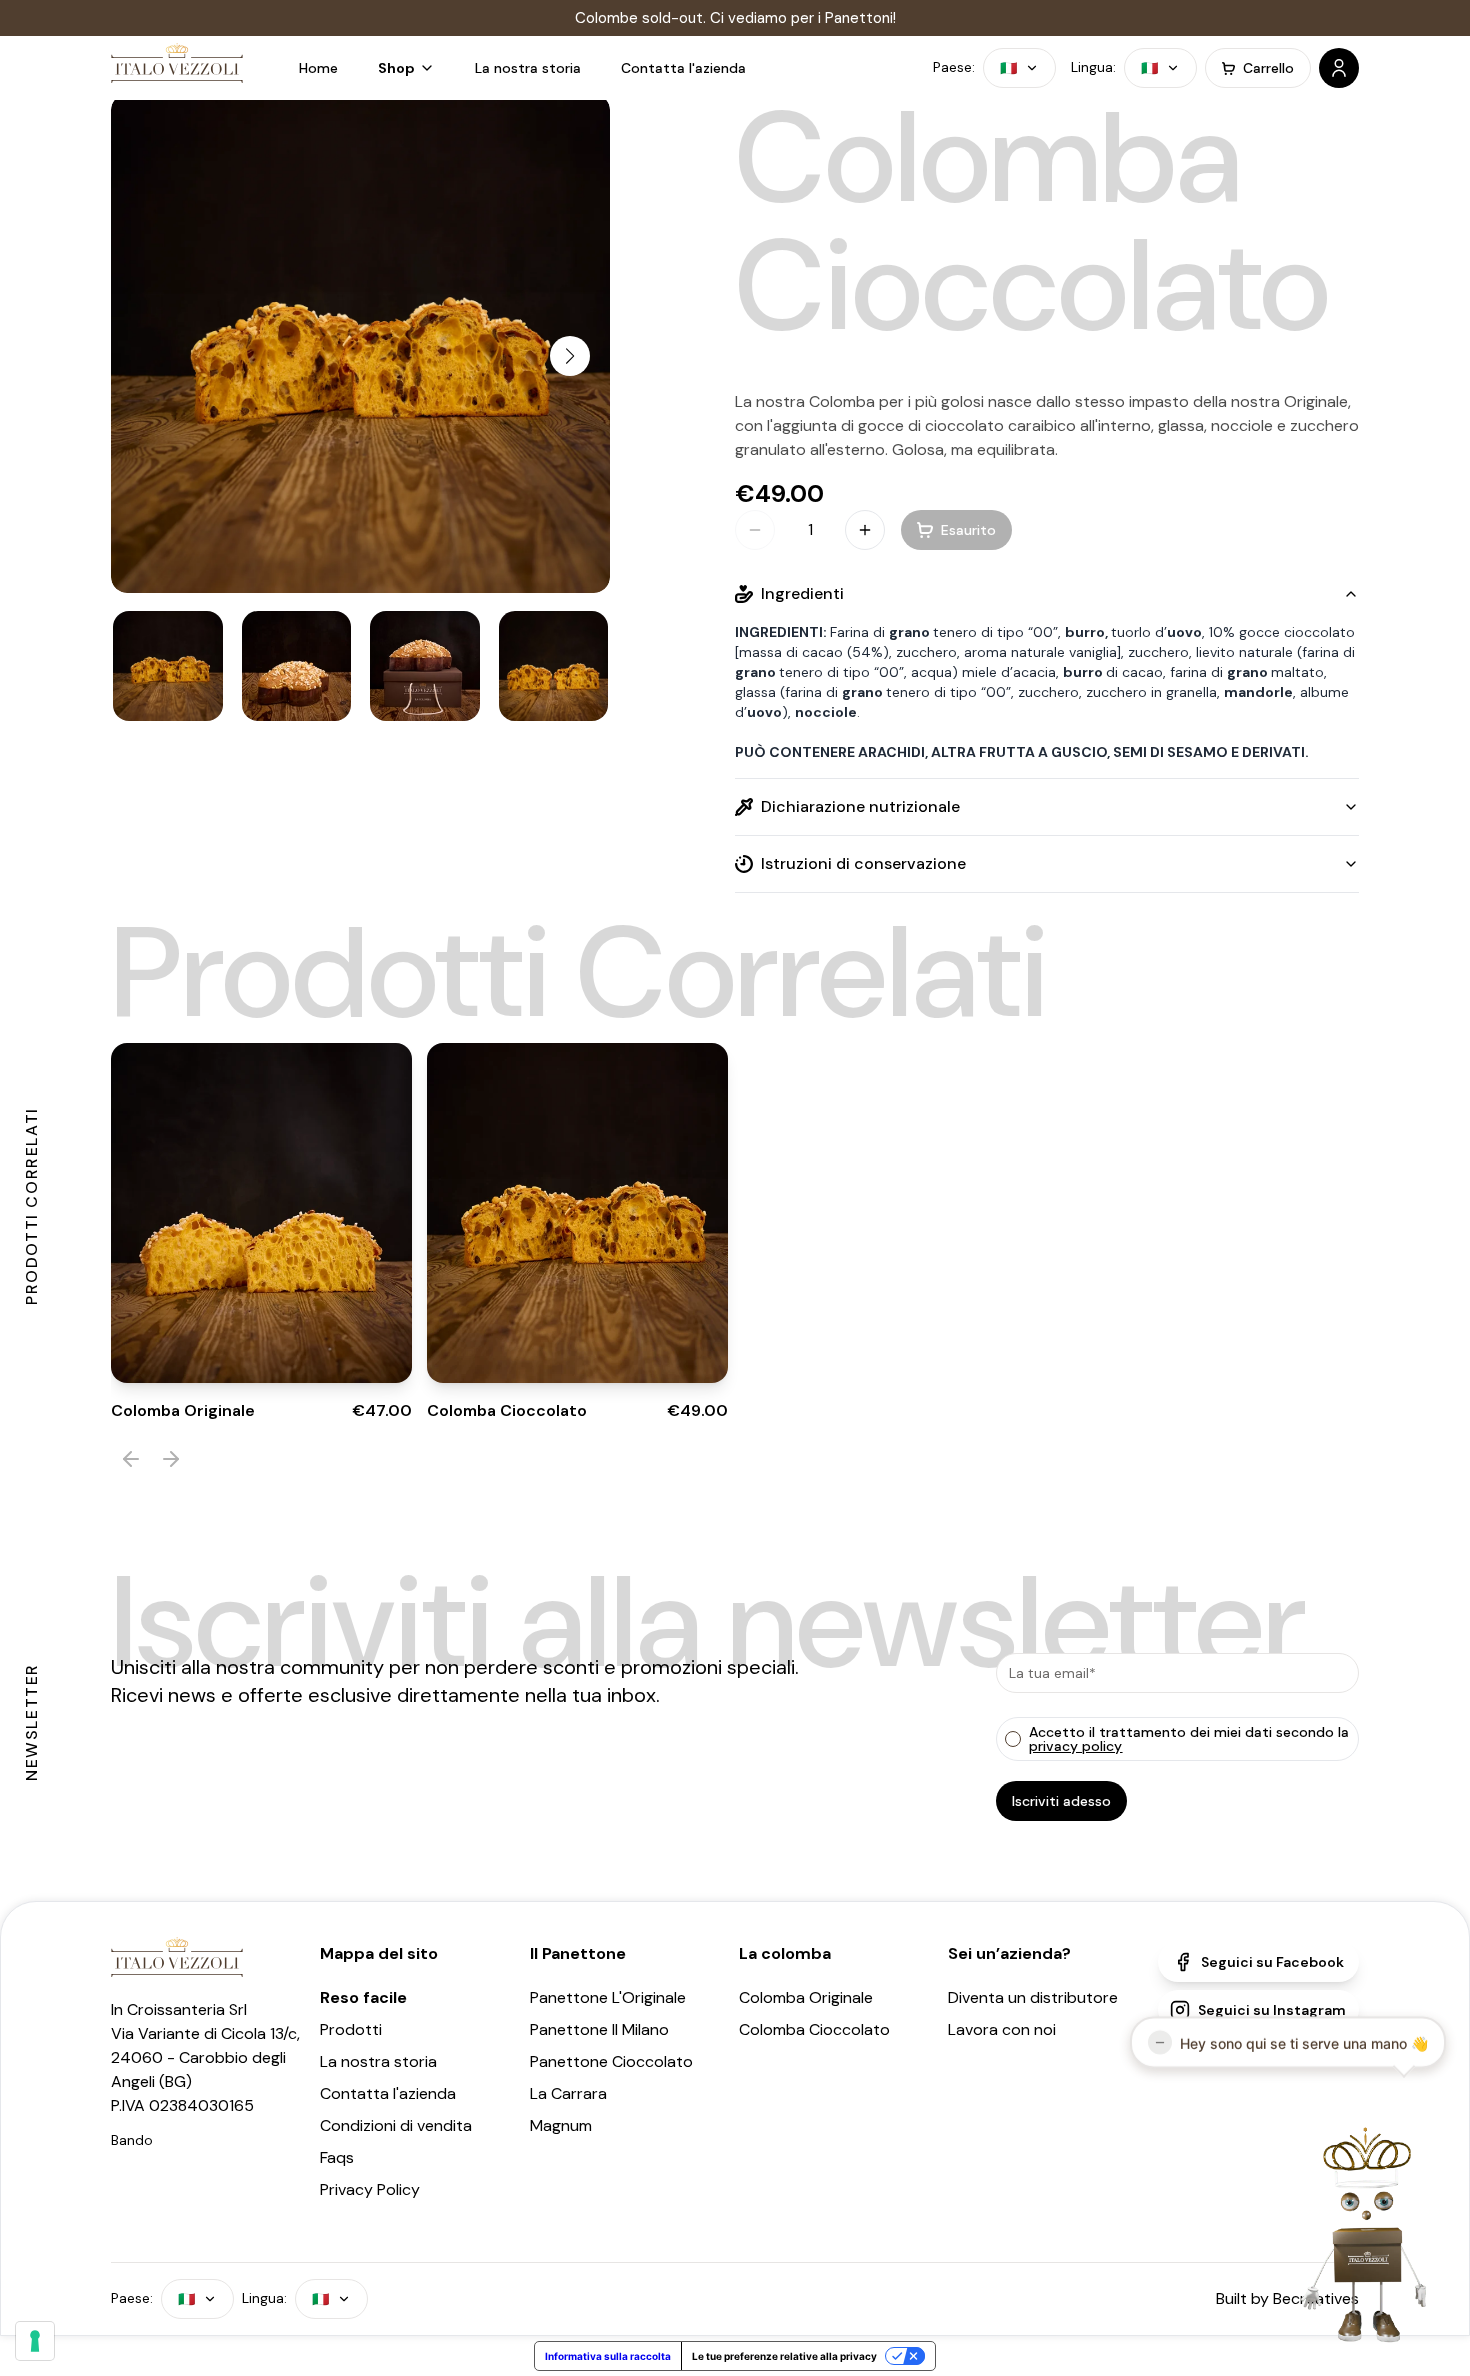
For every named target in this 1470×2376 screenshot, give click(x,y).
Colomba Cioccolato (814, 2029)
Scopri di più (331, 1339)
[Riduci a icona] (1160, 2036)
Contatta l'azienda (388, 2093)
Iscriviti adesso (1061, 1801)
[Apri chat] (1351, 2234)
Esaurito (203, 1339)
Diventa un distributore (1033, 1997)
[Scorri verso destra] (570, 356)
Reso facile (363, 1997)
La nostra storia (378, 2061)
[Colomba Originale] (261, 1213)
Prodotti (351, 2029)
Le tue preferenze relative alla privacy (784, 2356)
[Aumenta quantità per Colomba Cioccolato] (865, 530)
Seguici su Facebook (1272, 1962)
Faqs (337, 2157)
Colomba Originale (806, 1997)
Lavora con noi (1002, 2029)
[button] (406, 68)
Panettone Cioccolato (611, 2061)
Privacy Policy (370, 2189)
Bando (132, 2140)
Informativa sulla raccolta (608, 2356)
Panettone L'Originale (608, 1997)
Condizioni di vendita (396, 2125)
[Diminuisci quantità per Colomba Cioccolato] (755, 530)
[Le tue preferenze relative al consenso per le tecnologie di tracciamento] (35, 2341)
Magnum (561, 2125)
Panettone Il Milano (599, 2029)
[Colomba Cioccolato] (168, 666)
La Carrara (568, 2093)
